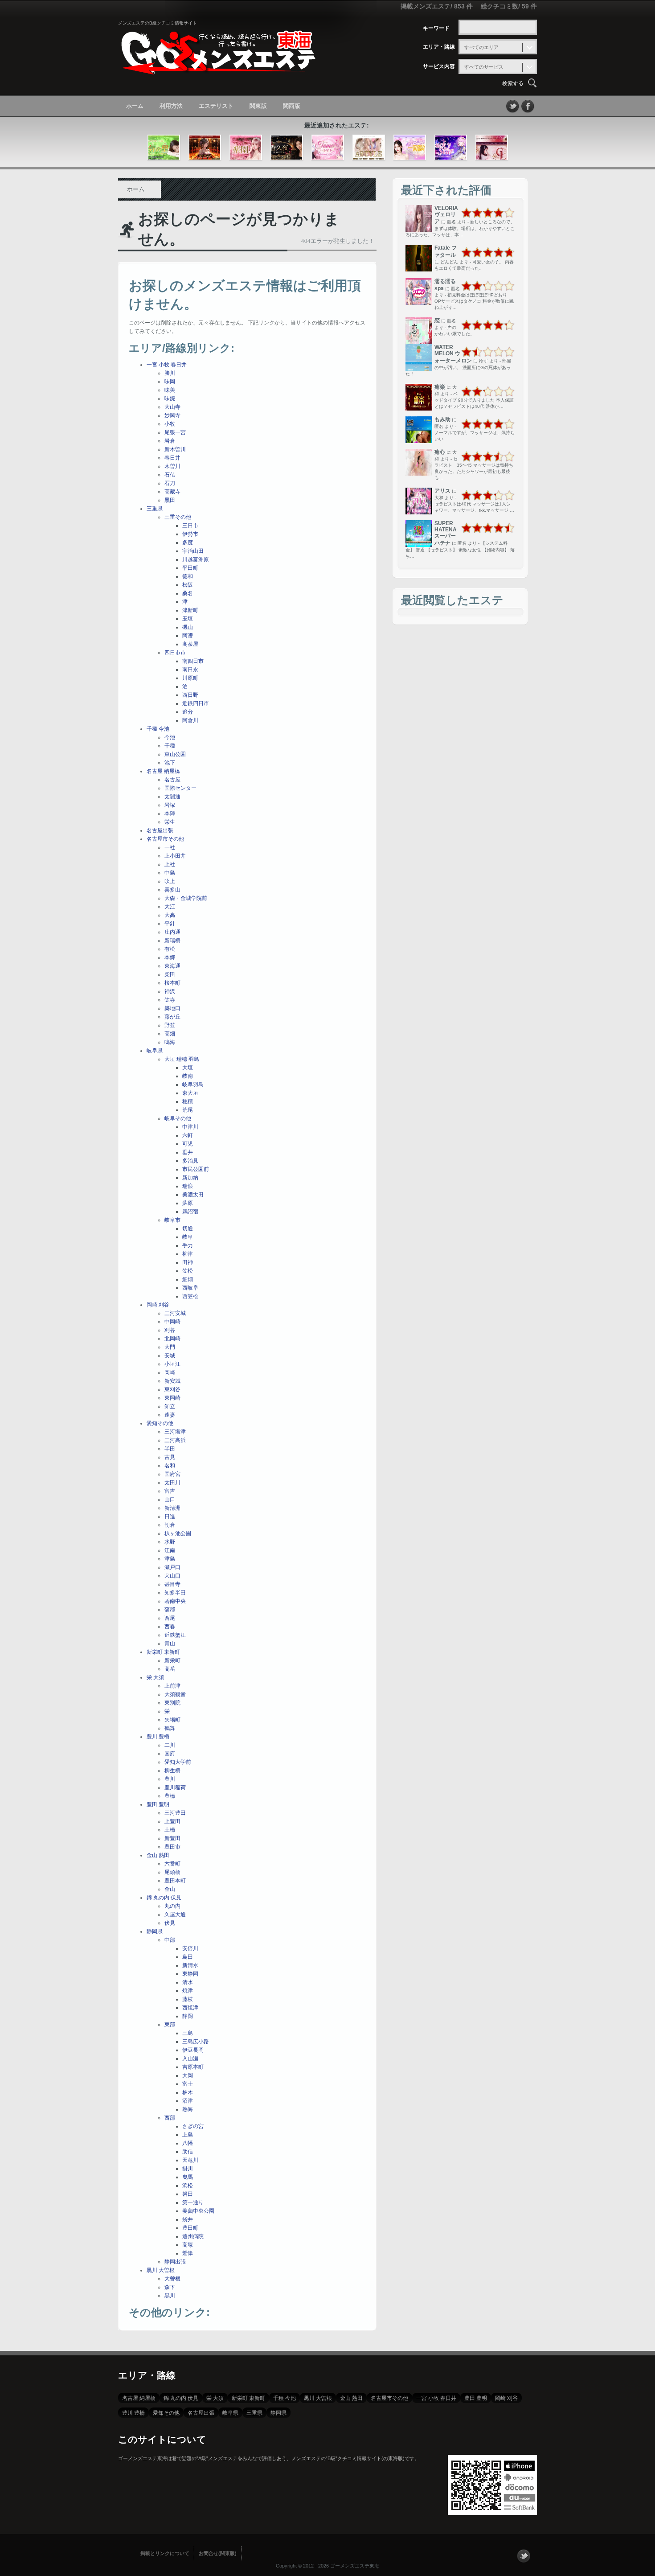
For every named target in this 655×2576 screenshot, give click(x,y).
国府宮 (172, 1474)
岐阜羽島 (193, 1085)
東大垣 (190, 1093)
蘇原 (188, 1203)
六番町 (172, 1864)
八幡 (188, 2143)
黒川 (170, 2296)
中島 (170, 873)
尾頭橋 (172, 1872)
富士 (188, 2084)
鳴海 (170, 1042)
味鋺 (170, 399)
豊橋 (170, 1796)
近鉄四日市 (196, 703)
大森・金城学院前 (186, 898)
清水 (188, 1982)
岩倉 (170, 441)
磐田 (188, 2194)
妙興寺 (172, 415)
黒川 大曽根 (161, 2270)
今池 (170, 737)
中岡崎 (172, 1322)
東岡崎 (172, 1398)
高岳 (170, 1669)
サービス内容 (439, 66)
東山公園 (175, 754)
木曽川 (172, 466)
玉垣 (188, 619)
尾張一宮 (175, 432)
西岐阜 (190, 1288)
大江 (170, 907)
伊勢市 (190, 534)
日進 (170, 1516)
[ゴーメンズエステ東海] (218, 68)
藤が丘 (172, 1017)
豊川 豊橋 (158, 1737)
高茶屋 (190, 644)
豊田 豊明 (158, 1804)
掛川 (188, 2169)
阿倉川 (190, 720)
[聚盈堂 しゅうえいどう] (205, 148)
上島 (188, 2135)
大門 (170, 1347)
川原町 (190, 678)
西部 (170, 2118)
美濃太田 (193, 1195)
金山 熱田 (158, 1855)
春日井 (172, 458)
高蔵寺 (172, 492)
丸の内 (172, 1906)
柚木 (188, 2092)
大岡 (188, 2075)
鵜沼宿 (190, 1212)
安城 (170, 1356)
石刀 (170, 483)
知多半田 (175, 1593)
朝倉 (170, 1525)
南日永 (190, 670)
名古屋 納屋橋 (163, 771)
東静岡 (190, 1974)
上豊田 (172, 1821)
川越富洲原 (196, 559)
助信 (188, 2152)
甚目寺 (172, 1584)
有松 (170, 949)
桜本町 (172, 983)
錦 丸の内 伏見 (164, 1898)
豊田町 (190, 2228)
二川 (170, 1745)
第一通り (193, 2202)
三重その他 (178, 517)
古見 (170, 1457)
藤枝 (188, 1999)
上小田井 (175, 856)
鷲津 (188, 2253)
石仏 (170, 475)
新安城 (172, 1381)
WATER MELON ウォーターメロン (453, 354)
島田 (188, 1957)
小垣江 (172, 1364)
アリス (442, 491)
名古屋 (172, 780)
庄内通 (172, 932)
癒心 (440, 452)
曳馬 (188, 2177)
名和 (170, 1466)
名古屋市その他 (165, 839)
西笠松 (190, 1296)
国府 (170, 1754)
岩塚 (170, 805)
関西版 (292, 106)
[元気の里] (164, 148)
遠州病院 (193, 2236)
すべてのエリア (481, 47)
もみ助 (442, 419)
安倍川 (190, 1948)
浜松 (188, 2186)
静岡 (188, 2016)
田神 (188, 1262)
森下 (170, 2287)
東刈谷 (172, 1389)
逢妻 (170, 1415)
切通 (188, 1228)
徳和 (188, 576)
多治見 (190, 1161)
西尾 (170, 1618)
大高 (170, 915)
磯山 (188, 627)
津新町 (190, 610)
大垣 (188, 1068)
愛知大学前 (178, 1762)
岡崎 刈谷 (158, 1305)
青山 (170, 1643)
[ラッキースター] (451, 148)
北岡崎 (172, 1339)
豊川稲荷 (175, 1787)
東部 (170, 2025)
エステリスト (216, 106)
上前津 (172, 1686)
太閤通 (172, 797)
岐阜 (188, 1237)
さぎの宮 (193, 2126)
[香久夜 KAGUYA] (287, 148)
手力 (188, 1245)
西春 (170, 1627)
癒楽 (440, 387)
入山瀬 (190, 2058)
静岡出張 (175, 2262)
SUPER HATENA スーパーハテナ (446, 533)
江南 (170, 1550)
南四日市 (193, 661)
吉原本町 (193, 2067)
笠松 (188, 1271)
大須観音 (175, 1694)
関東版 (258, 106)
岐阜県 (155, 1051)
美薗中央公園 (198, 2211)
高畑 (170, 1034)
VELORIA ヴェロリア (446, 215)
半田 (170, 1449)
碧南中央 (175, 1601)
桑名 (188, 593)
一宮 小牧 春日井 (167, 365)
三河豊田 (175, 1813)
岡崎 (170, 1372)
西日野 (190, 695)
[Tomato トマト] (328, 148)
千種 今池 (158, 729)
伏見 (170, 1923)
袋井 (188, 2219)
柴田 (170, 974)
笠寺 (170, 1000)
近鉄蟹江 (175, 1635)
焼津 (188, 1991)
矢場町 (172, 1720)
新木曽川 (175, 449)
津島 (170, 1559)
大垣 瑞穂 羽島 (182, 1059)
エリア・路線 (439, 47)
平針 (170, 924)
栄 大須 (155, 1677)
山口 (170, 1500)
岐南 (188, 1076)
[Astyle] (369, 148)
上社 (170, 864)
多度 (188, 542)
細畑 (188, 1279)
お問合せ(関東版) (218, 2553)
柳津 (188, 1254)
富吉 (170, 1491)
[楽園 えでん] (246, 148)
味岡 (170, 382)
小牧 (170, 424)
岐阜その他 (178, 1118)
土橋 (170, 1830)
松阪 (188, 585)
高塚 (188, 2245)
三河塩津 (175, 1432)
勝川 (170, 373)
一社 (170, 847)
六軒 (188, 1135)
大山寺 (172, 407)
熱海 (188, 2109)
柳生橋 (172, 1771)
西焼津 (190, 2008)
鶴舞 (170, 1728)
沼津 (188, 2101)
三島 (188, 2033)
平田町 (190, 568)
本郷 (170, 957)
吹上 (170, 881)
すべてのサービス (484, 67)
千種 (170, 746)
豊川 (170, 1779)
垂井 (188, 1152)
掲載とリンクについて (165, 2553)
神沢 (170, 991)
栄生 (170, 822)
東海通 (172, 966)
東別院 (172, 1703)
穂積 (188, 1101)
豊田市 (172, 1847)
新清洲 (172, 1508)
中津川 (190, 1127)
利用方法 (171, 106)
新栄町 (172, 1660)
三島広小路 (196, 2042)
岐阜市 (172, 1220)
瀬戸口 (172, 1567)
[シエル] (492, 148)
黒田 (170, 500)
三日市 (190, 526)
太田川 (172, 1483)
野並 (170, 1025)
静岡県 (155, 1931)
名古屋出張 (160, 830)
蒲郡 (170, 1610)
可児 (188, 1144)
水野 (170, 1542)
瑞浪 (188, 1186)
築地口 (172, 1008)
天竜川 (190, 2160)
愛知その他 (160, 1423)
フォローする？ (524, 2556)
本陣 (170, 813)
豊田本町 (175, 1881)
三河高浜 (175, 1440)
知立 (170, 1406)
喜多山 (172, 890)
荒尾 (188, 1110)
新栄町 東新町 (163, 1652)
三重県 (155, 509)
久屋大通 (175, 1915)
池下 (170, 763)
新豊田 (172, 1838)
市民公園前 (196, 1169)
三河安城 (175, 1313)
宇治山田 (193, 551)
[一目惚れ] (410, 148)
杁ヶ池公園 (178, 1533)
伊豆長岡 (193, 2050)
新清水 (190, 1965)
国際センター (180, 788)
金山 (170, 1889)
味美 (170, 390)
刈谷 (170, 1330)
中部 (170, 1940)
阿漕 (188, 636)
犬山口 (172, 1576)
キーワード (436, 28)
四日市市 (175, 653)
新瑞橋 (172, 941)
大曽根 (172, 2279)
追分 (188, 712)
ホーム (135, 106)
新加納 (190, 1178)
